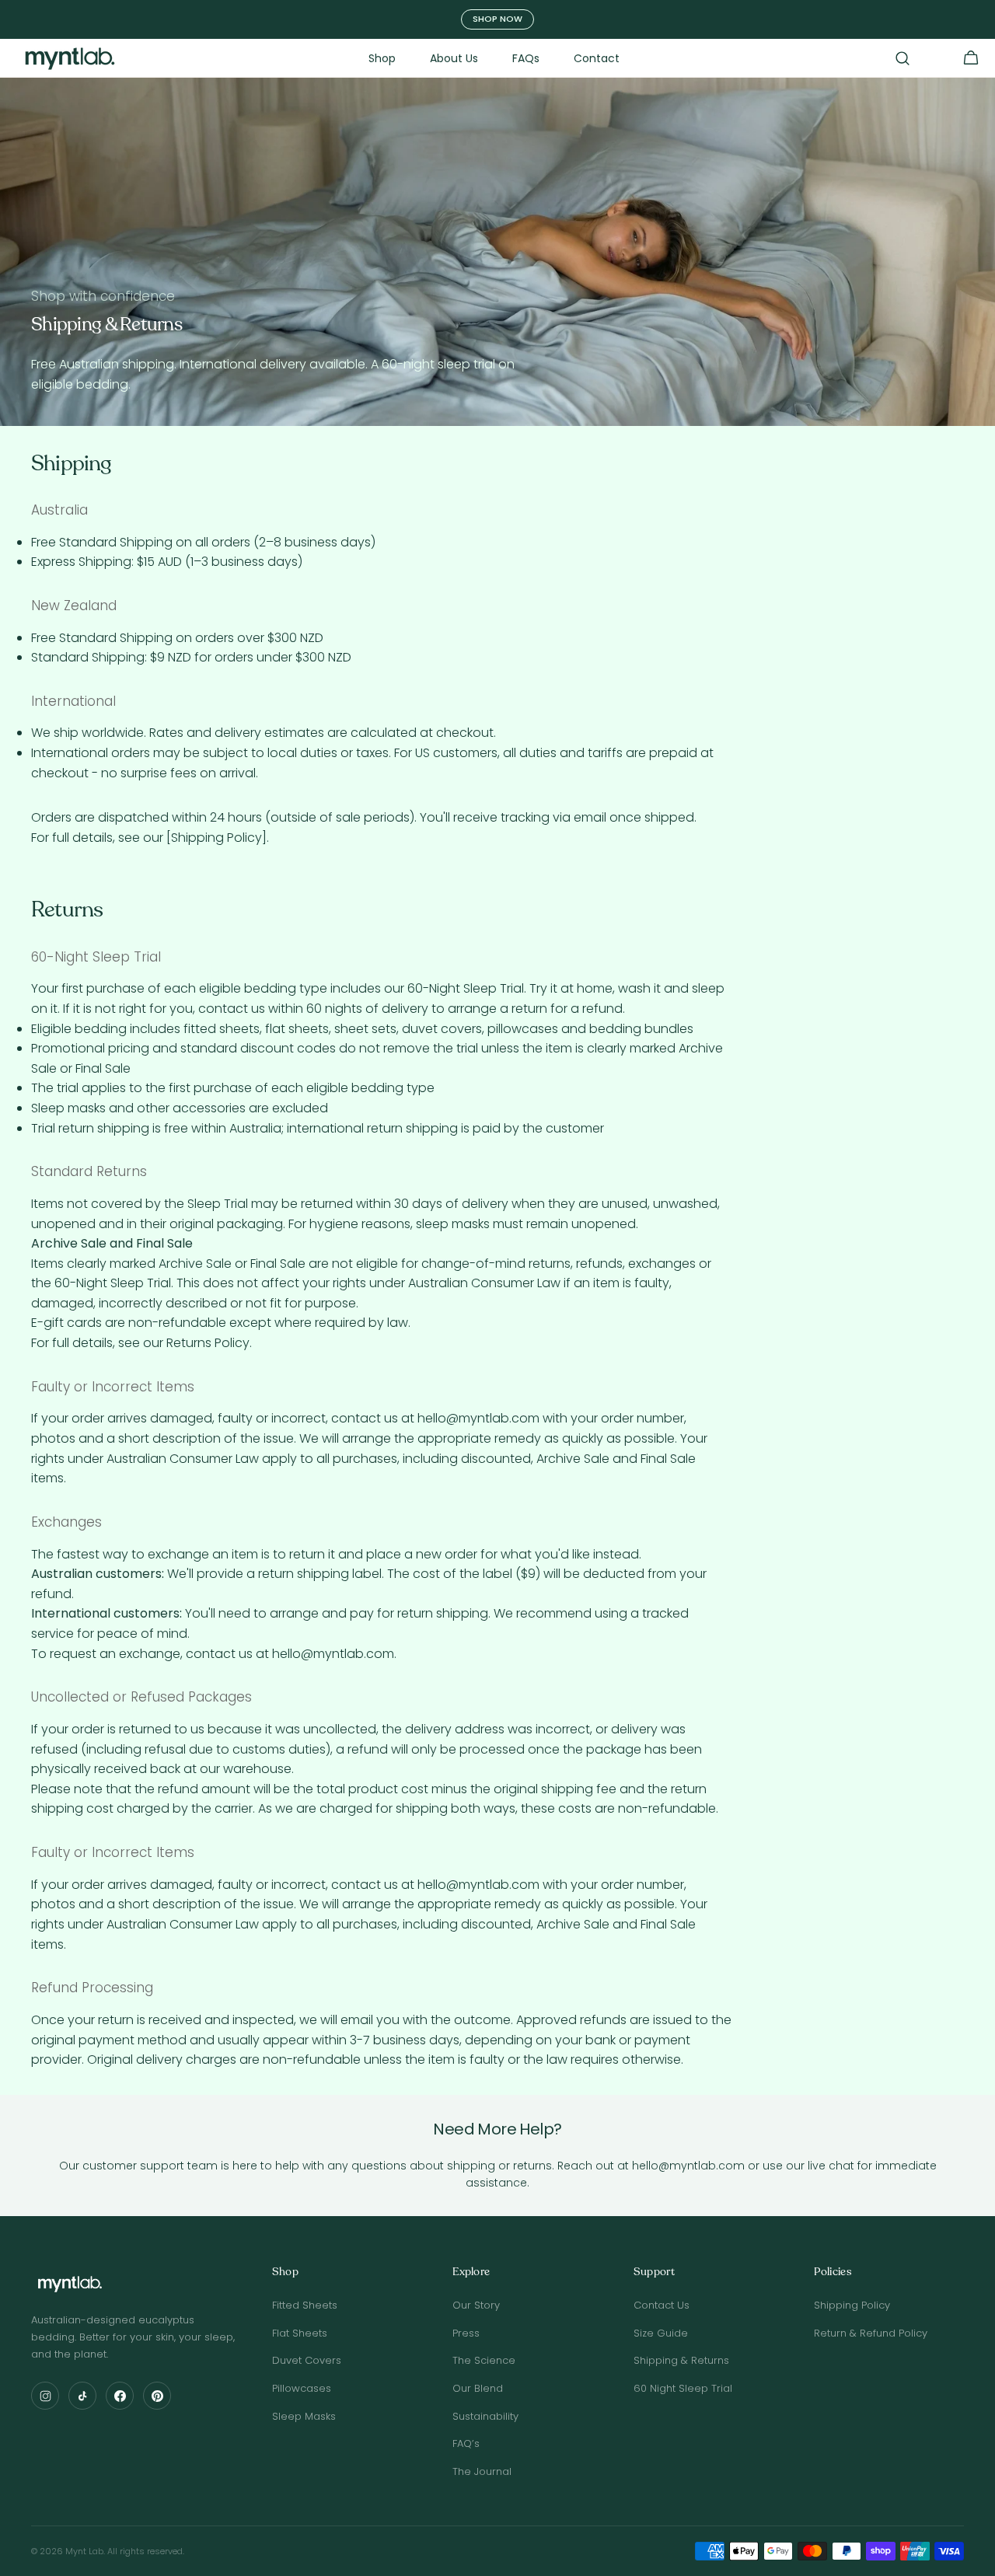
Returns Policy (208, 1343)
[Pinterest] (157, 2396)
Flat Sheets (300, 2333)
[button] (902, 58)
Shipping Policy (852, 2305)
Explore (471, 2272)
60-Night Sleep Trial (466, 988)
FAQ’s (466, 2443)
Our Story (476, 2305)
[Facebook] (120, 2396)
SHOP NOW (497, 19)
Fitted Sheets (305, 2305)
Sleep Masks (304, 2416)
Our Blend (478, 2388)
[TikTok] (82, 2396)
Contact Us (662, 2305)
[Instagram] (45, 2396)
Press (466, 2333)
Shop (285, 2272)
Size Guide (661, 2333)
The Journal (482, 2471)
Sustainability (485, 2416)
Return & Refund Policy (871, 2333)
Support (654, 2272)
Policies (833, 2272)
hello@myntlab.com (478, 1418)
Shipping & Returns (681, 2360)
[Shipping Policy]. (218, 838)
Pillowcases (302, 2388)
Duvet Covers (307, 2360)
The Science (484, 2360)
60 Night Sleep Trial (683, 2388)
